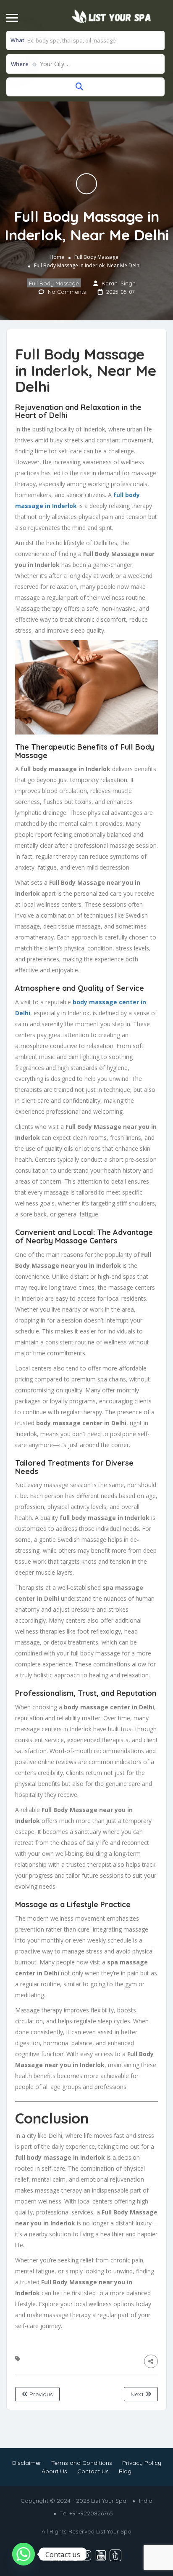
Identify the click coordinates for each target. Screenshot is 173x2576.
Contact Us (93, 2471)
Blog (125, 2471)
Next (138, 2394)
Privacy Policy (142, 2463)
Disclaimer (27, 2463)
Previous (40, 2394)
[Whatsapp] (24, 2554)
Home (57, 257)
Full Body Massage (96, 257)
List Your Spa (114, 2531)
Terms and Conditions (82, 2463)
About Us (54, 2471)
